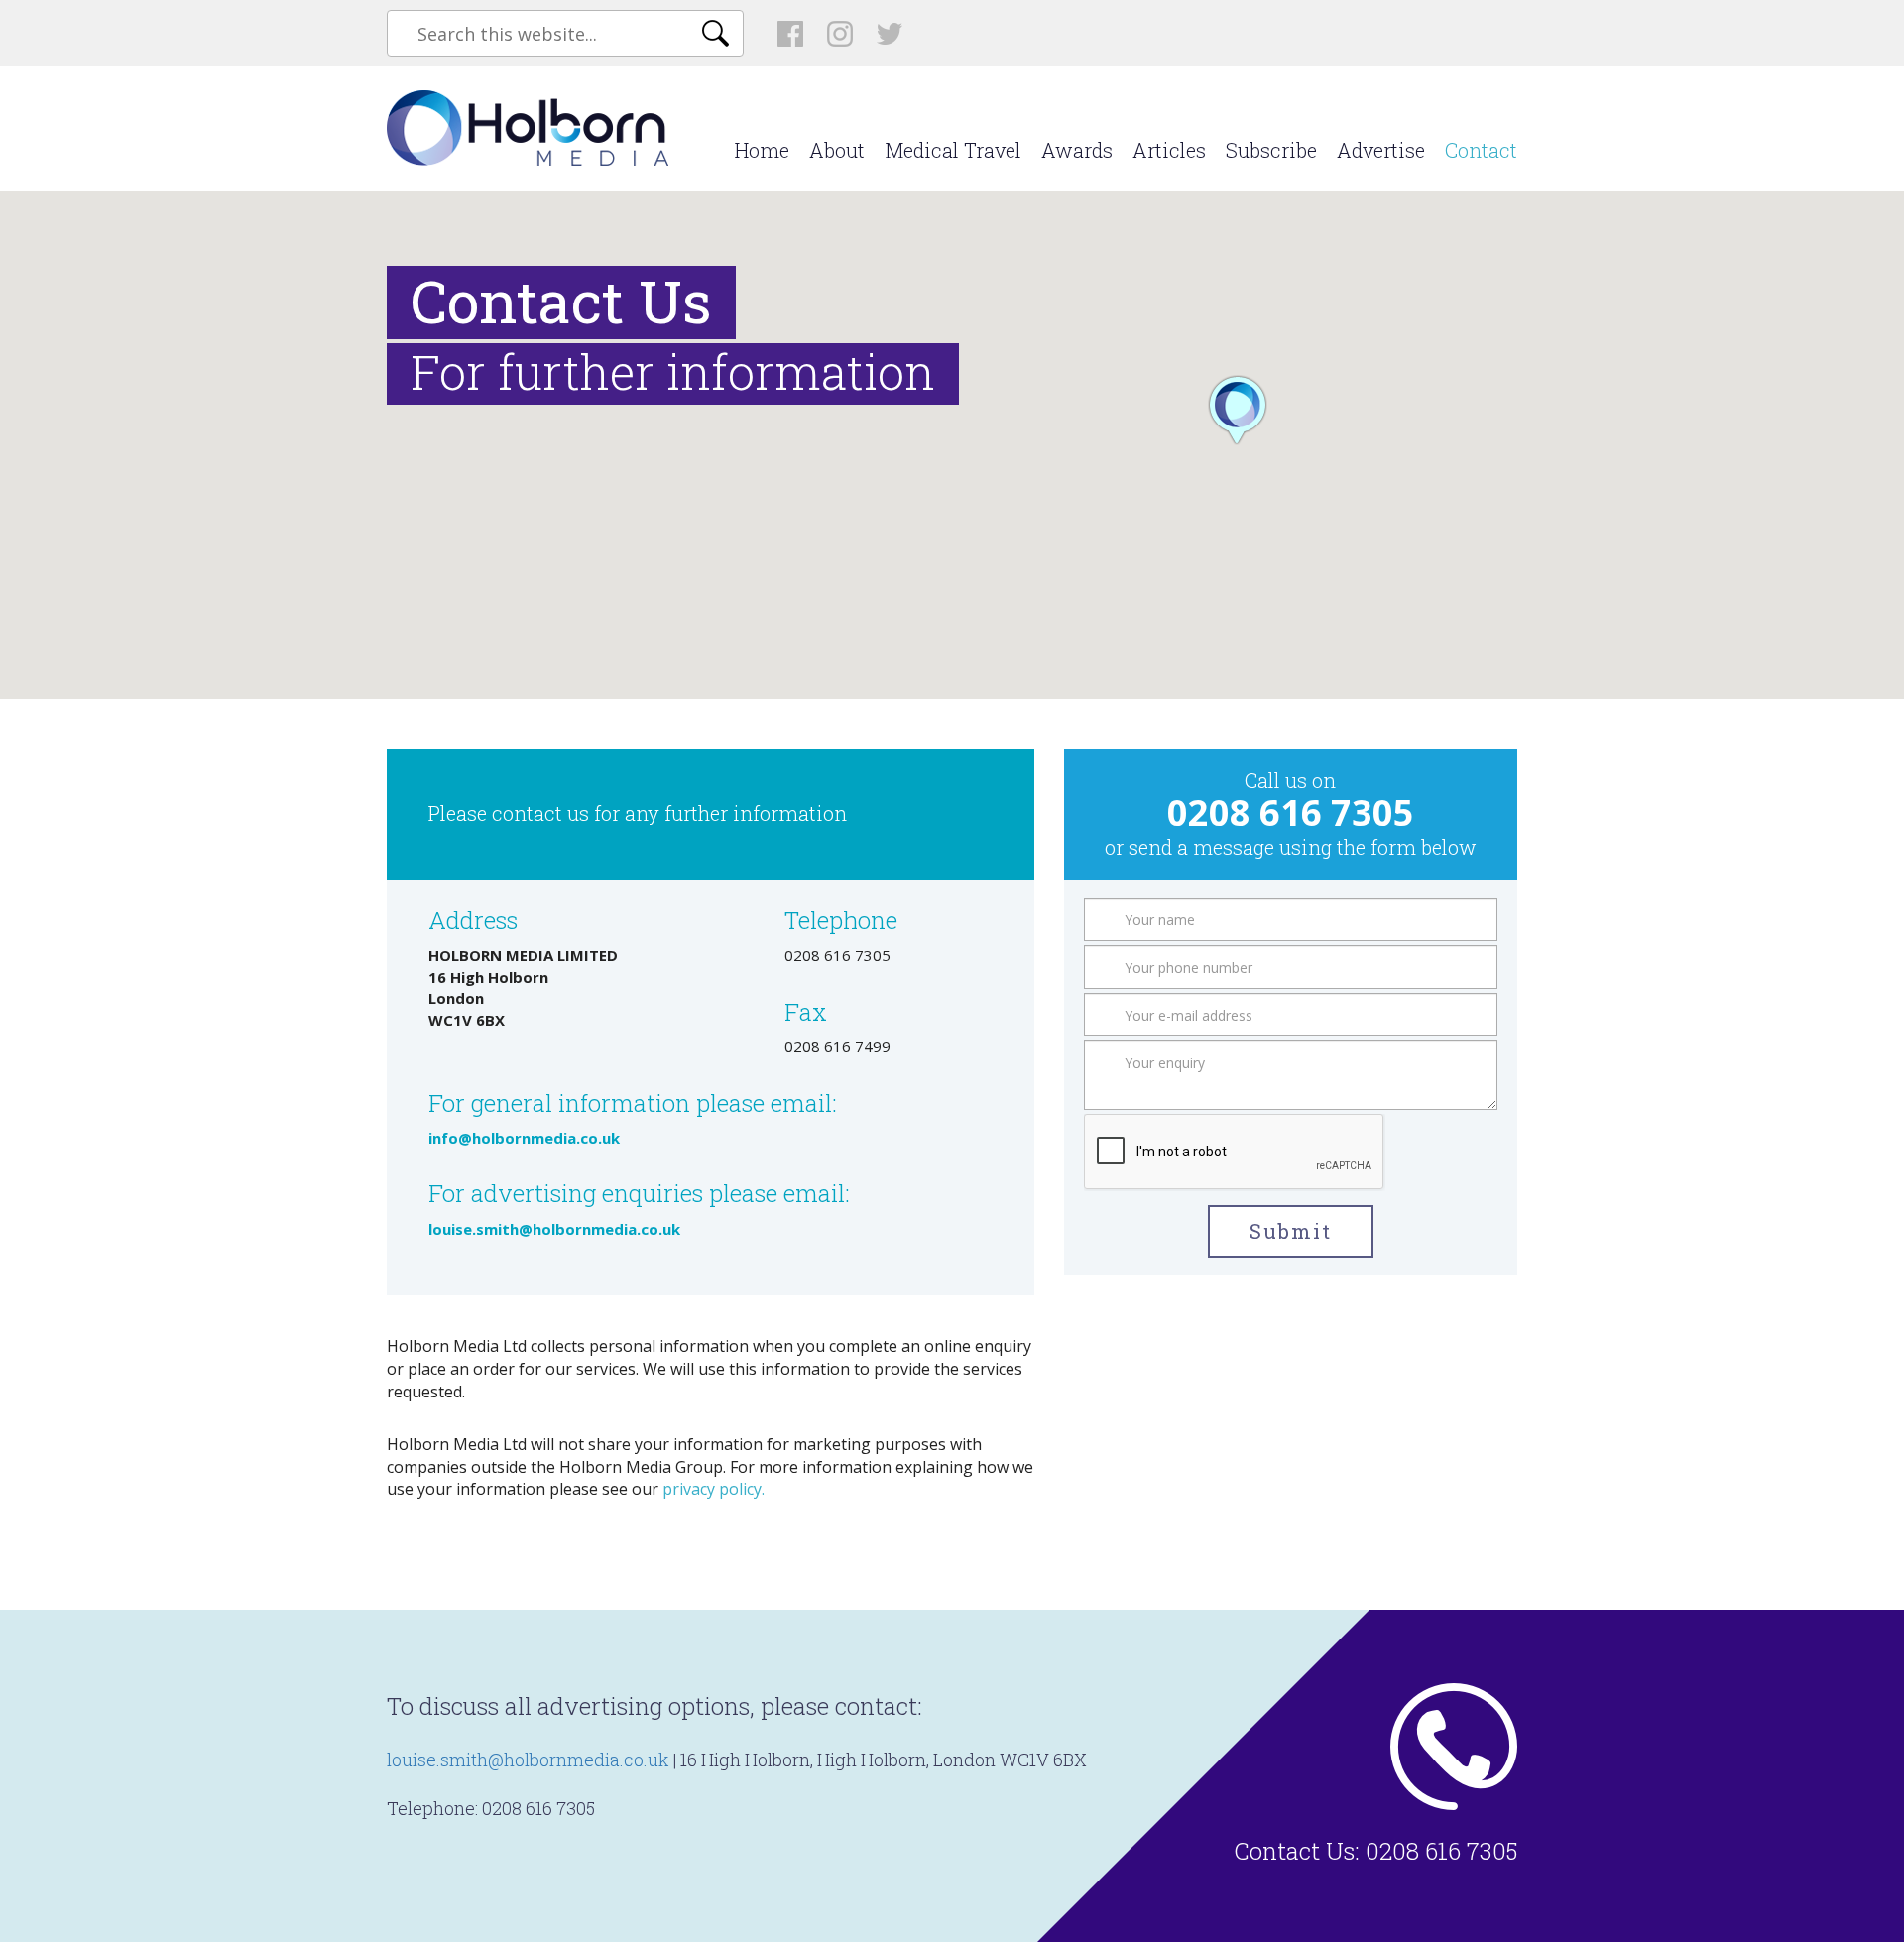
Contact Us (1294, 1851)
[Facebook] (790, 34)
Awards (1077, 150)
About (837, 150)
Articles (1169, 150)
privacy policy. (714, 1489)
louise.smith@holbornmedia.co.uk (528, 1760)
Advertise (1381, 150)
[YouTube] (890, 33)
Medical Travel (953, 150)
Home (762, 150)
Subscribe (1271, 150)
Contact (1481, 150)
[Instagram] (840, 34)
